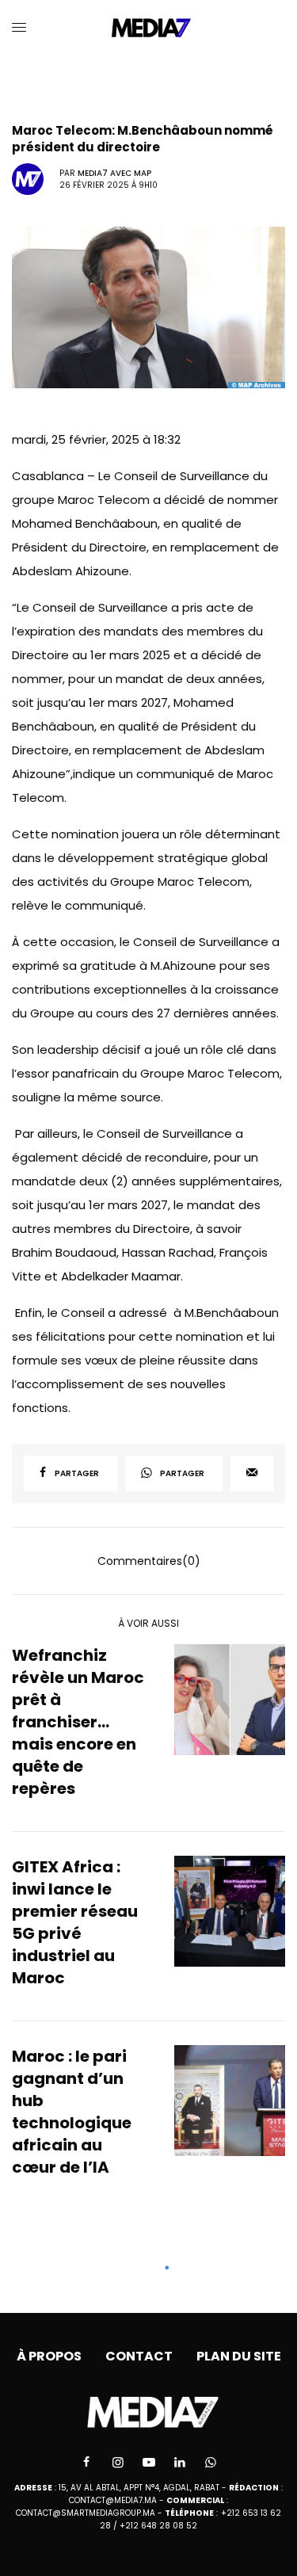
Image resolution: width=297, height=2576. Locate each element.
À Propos (49, 2356)
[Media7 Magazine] (148, 28)
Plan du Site (239, 2356)
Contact (139, 2356)
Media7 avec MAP (114, 173)
